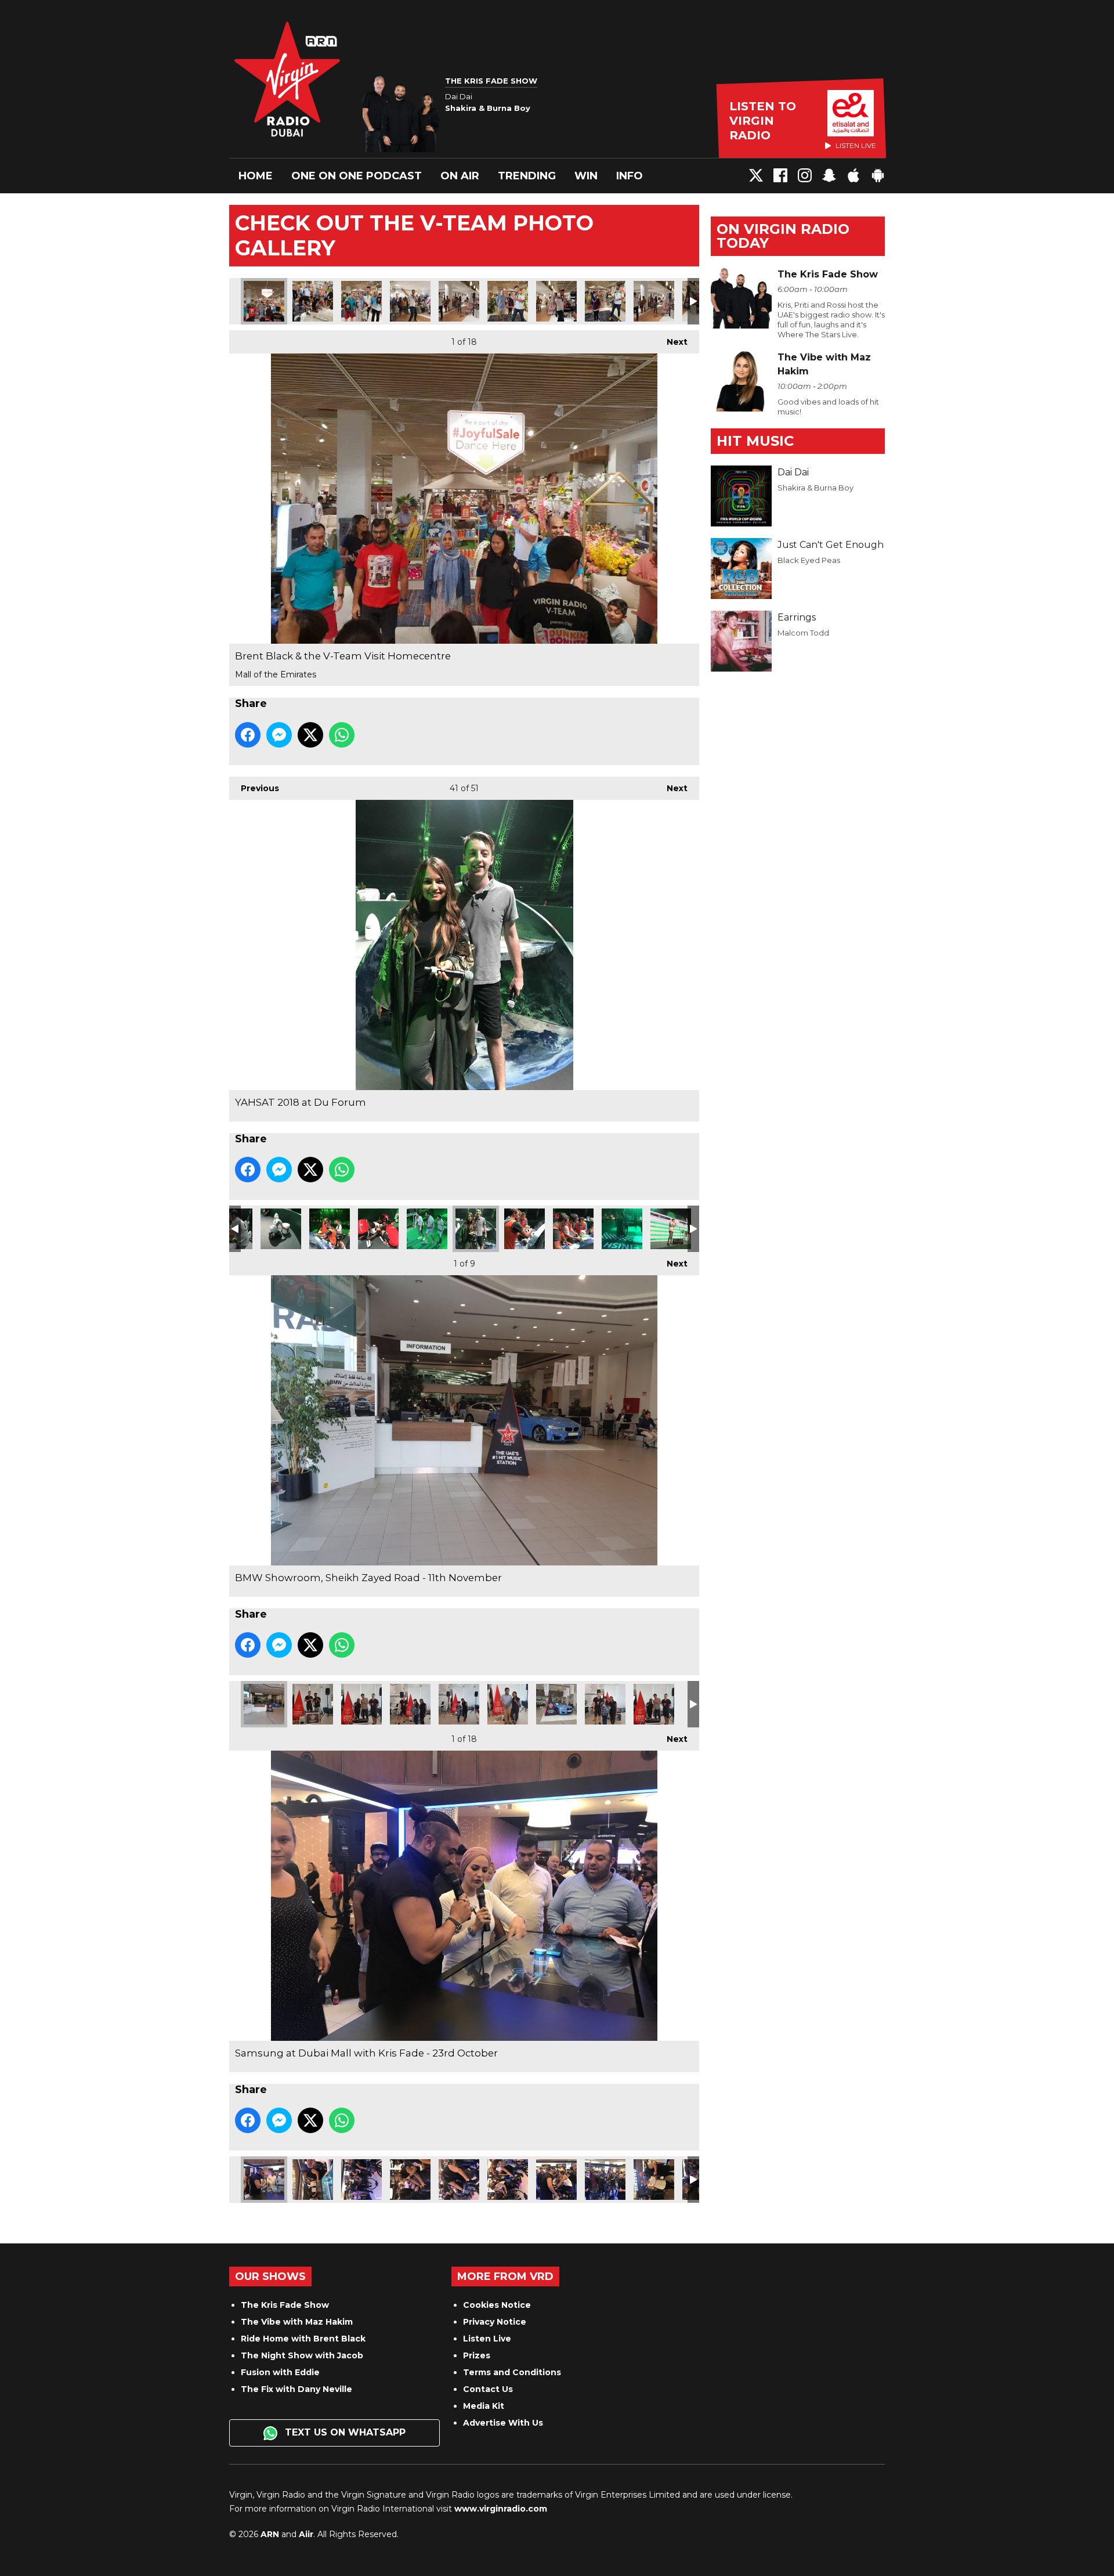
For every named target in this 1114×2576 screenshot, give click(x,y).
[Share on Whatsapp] (342, 735)
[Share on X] (310, 735)
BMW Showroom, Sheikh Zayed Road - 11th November (264, 1704)
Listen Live (487, 2339)
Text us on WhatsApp (344, 2432)
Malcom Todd (803, 633)
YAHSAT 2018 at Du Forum (281, 1229)
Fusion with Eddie (280, 2372)
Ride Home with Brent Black (303, 2339)
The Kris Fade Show (285, 2305)
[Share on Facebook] (248, 735)
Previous (254, 788)
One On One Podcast (357, 176)
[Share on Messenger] (279, 735)
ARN (270, 2534)
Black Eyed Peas (809, 560)
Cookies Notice (497, 2305)
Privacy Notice (495, 2322)
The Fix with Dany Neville (296, 2389)
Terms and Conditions (512, 2372)
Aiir (306, 2534)
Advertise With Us (503, 2423)
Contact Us (488, 2389)
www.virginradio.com (501, 2509)
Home (256, 176)
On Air (460, 176)
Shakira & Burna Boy (815, 488)
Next (671, 342)
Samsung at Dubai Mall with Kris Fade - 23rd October (264, 2180)
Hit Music (755, 441)
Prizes (477, 2355)
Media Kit (484, 2406)
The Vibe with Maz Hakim (297, 2322)
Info (630, 176)
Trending (527, 176)
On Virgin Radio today (783, 236)
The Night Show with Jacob (302, 2355)
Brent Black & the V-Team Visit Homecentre (264, 301)
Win (586, 176)
